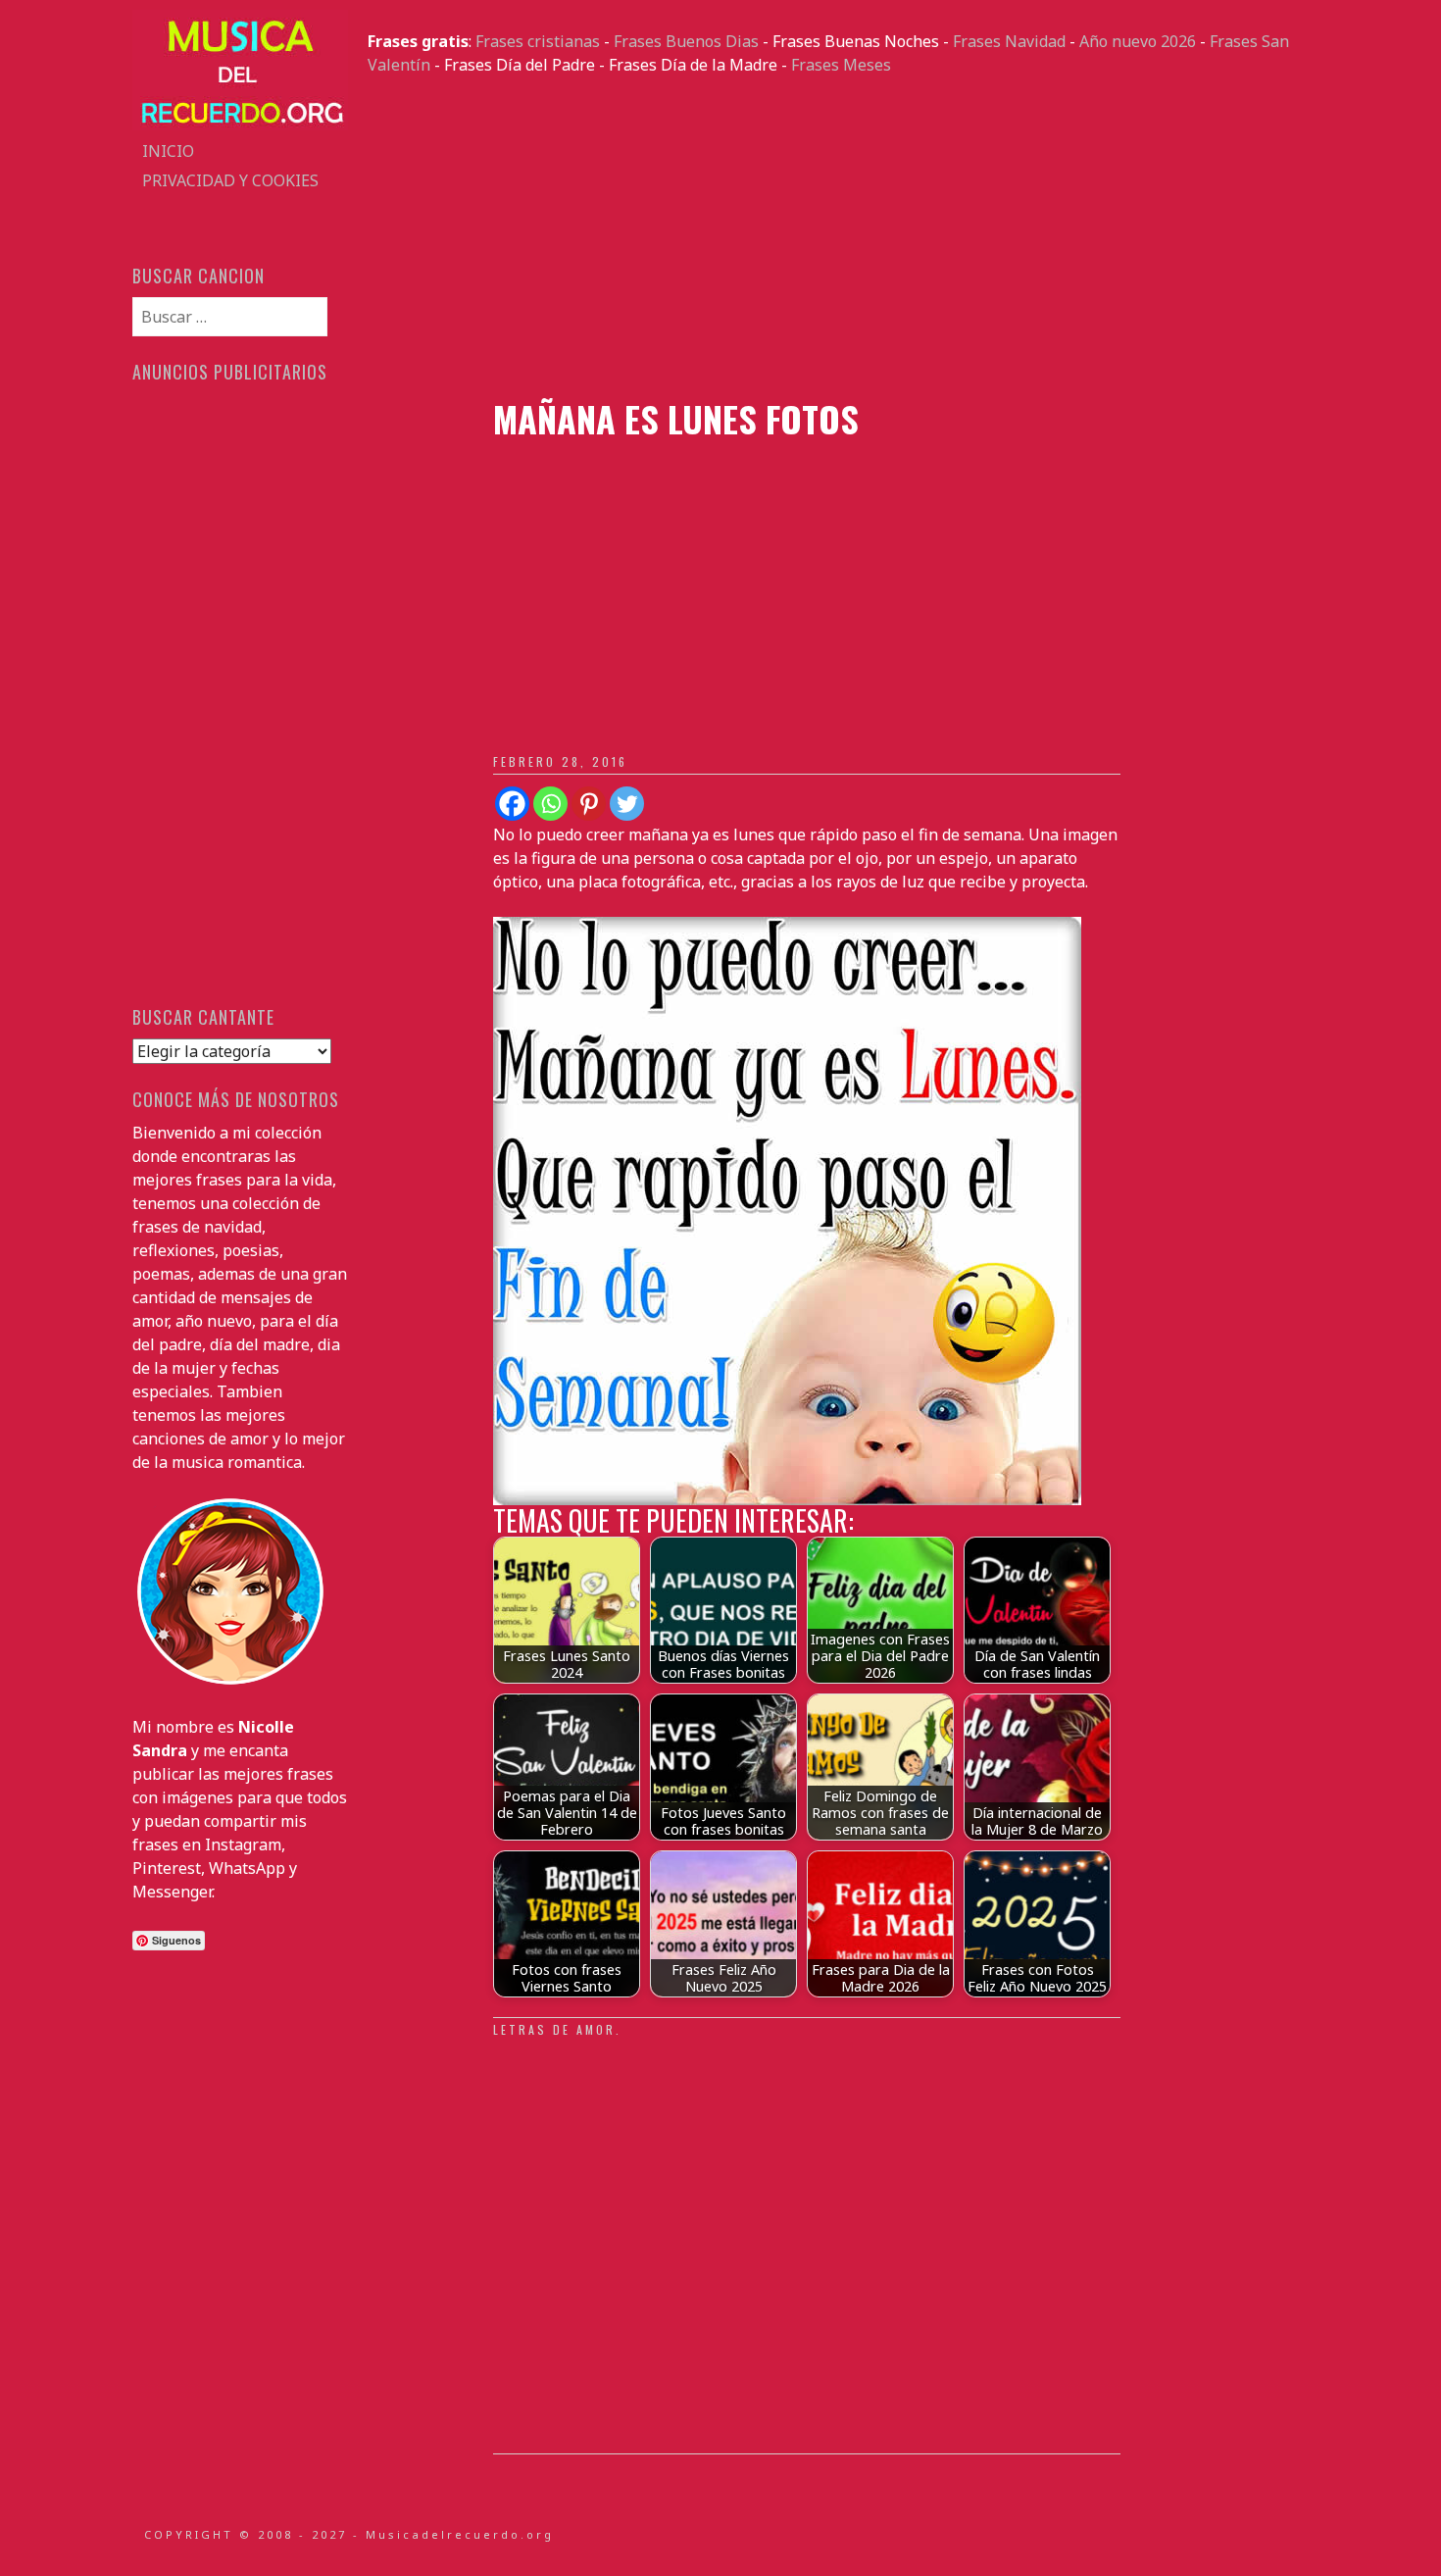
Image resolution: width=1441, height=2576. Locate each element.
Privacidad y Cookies (230, 180)
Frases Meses (841, 65)
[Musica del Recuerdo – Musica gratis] (240, 125)
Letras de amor (554, 2029)
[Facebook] (512, 804)
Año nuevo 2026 (1138, 41)
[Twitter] (627, 804)
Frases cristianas (538, 41)
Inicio (168, 151)
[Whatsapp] (550, 804)
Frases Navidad (1009, 41)
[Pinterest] (589, 804)
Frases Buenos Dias (686, 41)
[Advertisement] (838, 237)
